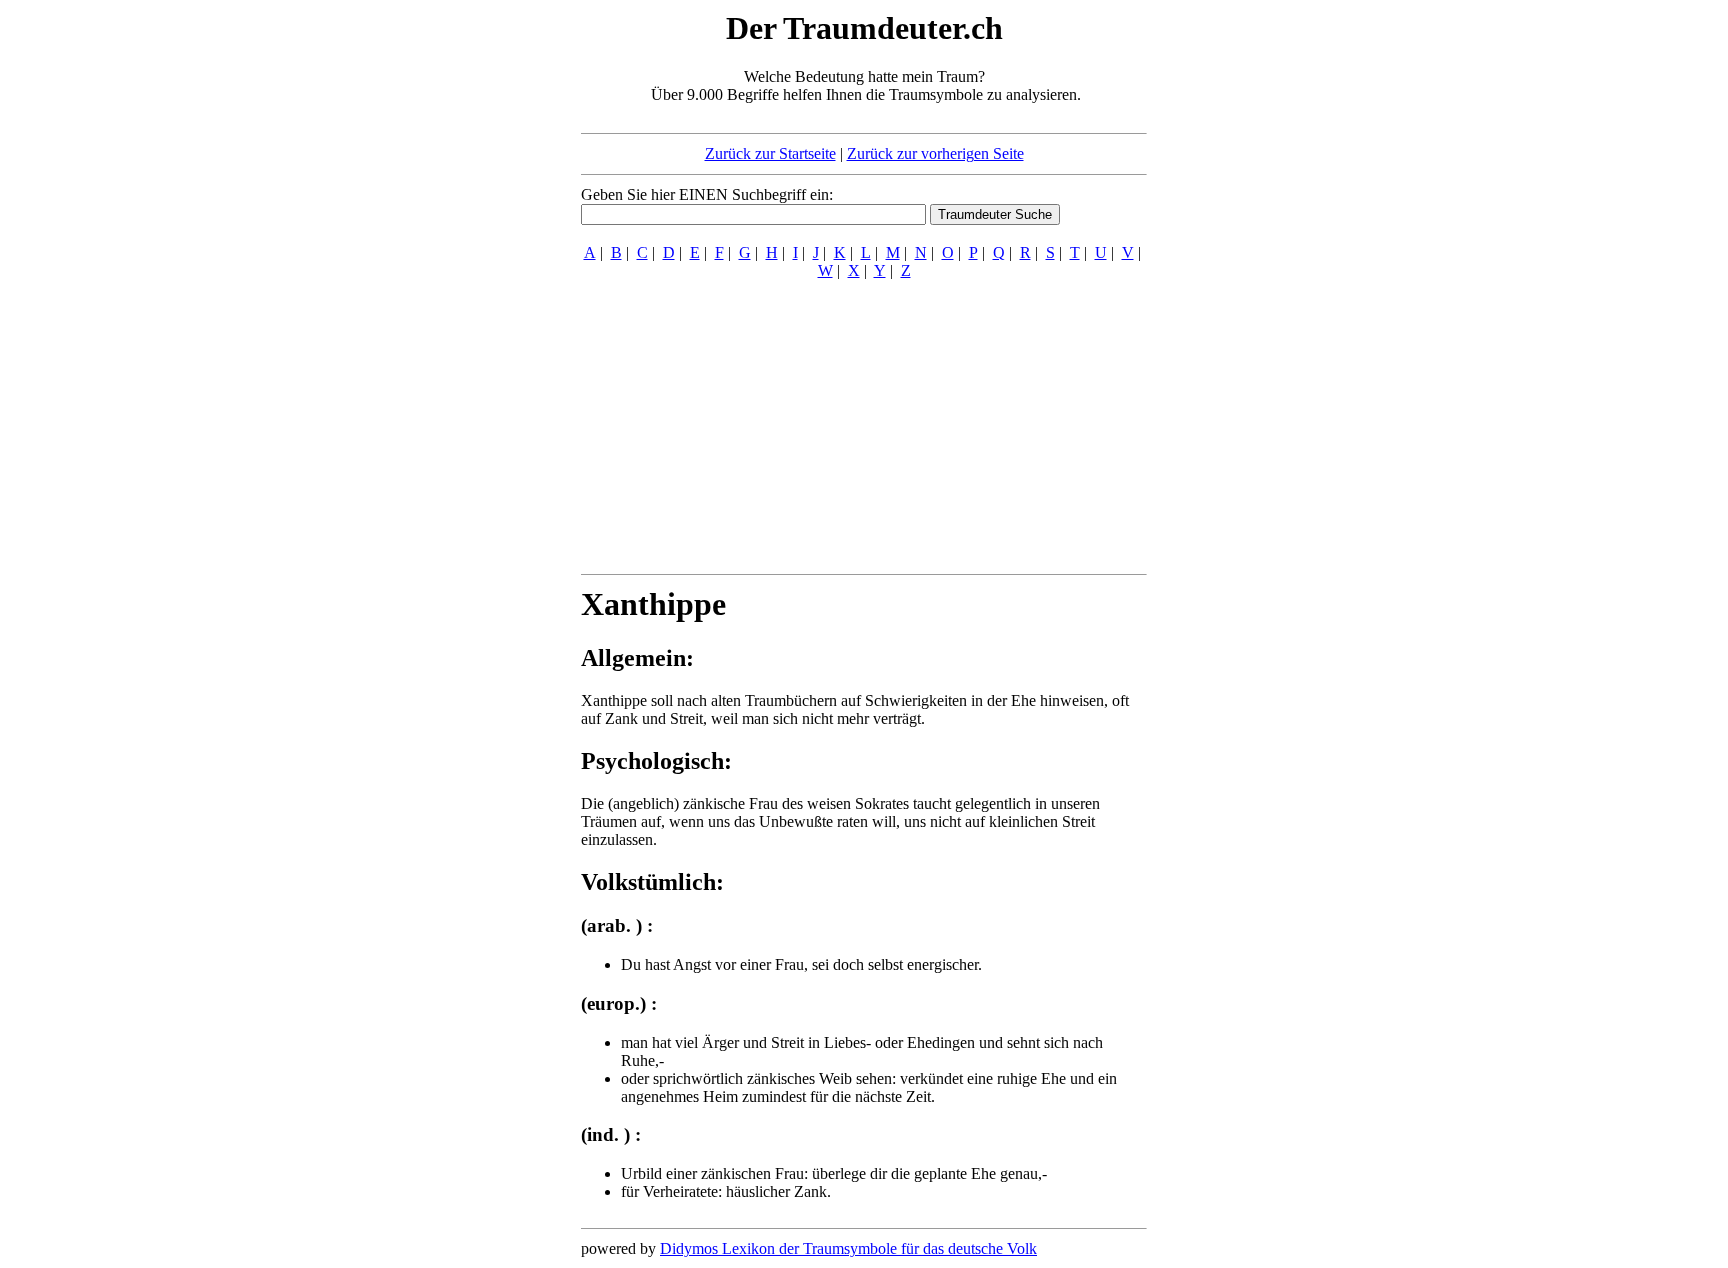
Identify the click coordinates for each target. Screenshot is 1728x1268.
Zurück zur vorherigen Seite (935, 153)
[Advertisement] (459, 308)
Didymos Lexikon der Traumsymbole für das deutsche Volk (848, 1248)
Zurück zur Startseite (770, 153)
